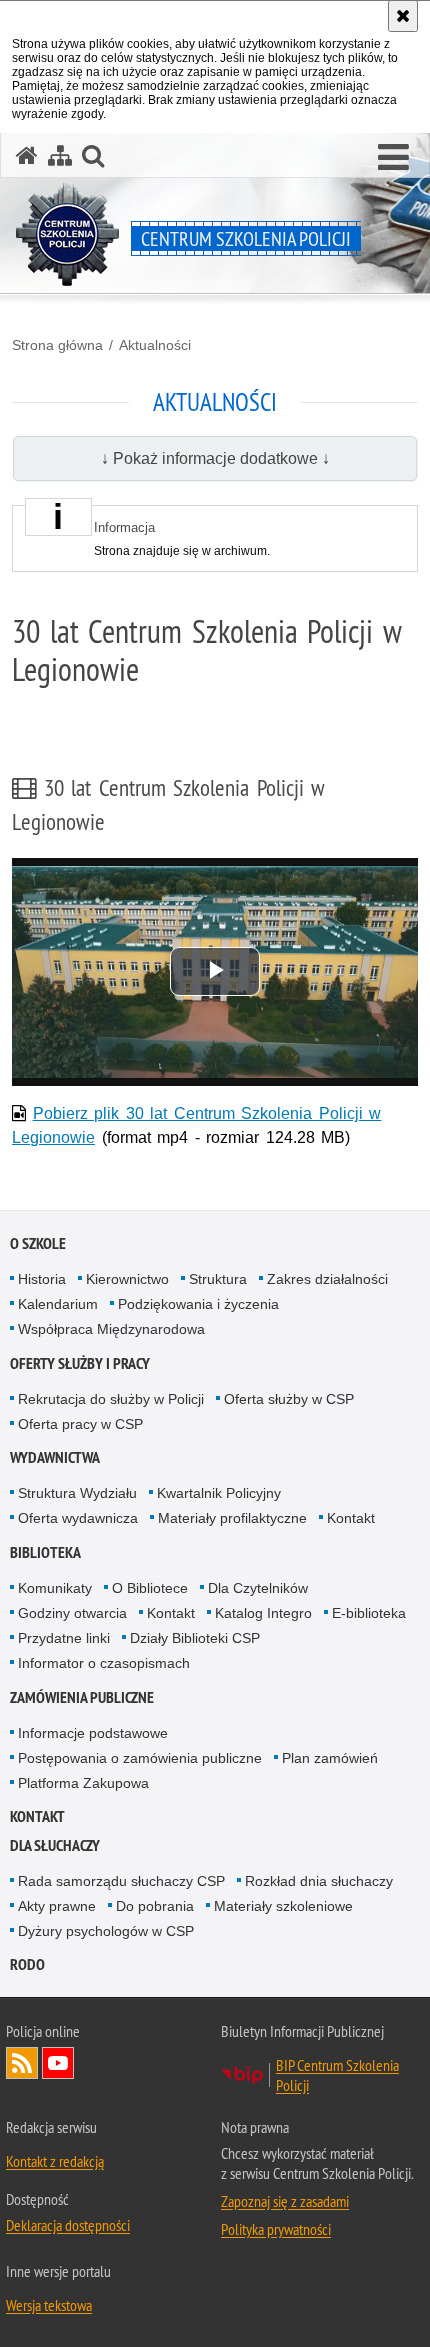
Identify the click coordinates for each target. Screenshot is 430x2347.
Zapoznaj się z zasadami (285, 2201)
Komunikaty (55, 1588)
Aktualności (155, 345)
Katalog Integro (263, 1613)
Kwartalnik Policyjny (219, 1493)
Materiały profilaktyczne (232, 1518)
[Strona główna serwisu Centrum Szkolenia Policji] (27, 155)
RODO (27, 1964)
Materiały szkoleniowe (283, 1906)
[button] (393, 158)
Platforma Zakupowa (83, 1783)
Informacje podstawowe (93, 1733)
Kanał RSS (22, 2063)
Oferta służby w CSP (289, 1399)
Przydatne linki (64, 1638)
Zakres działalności (327, 1279)
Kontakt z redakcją (55, 2161)
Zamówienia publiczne (82, 1697)
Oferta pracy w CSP (80, 1424)
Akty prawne (57, 1906)
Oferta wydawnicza (78, 1518)
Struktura (218, 1279)
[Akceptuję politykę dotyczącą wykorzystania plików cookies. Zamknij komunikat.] (403, 16)
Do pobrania (155, 1906)
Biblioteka (45, 1552)
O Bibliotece (150, 1588)
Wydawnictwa (55, 1457)
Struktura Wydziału (77, 1493)
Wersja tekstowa (49, 2305)
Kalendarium (58, 1304)
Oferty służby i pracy (80, 1363)
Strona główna (57, 345)
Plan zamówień (330, 1758)
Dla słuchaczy (55, 1845)
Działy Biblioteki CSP (195, 1638)
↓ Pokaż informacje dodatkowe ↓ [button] (215, 458)
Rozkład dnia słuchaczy (319, 1881)
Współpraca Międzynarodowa (111, 1329)
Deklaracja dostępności (68, 2225)
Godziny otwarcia (72, 1613)
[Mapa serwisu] (60, 155)
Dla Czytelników (258, 1588)
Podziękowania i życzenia (198, 1304)
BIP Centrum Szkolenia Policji (337, 2075)
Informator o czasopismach (104, 1663)
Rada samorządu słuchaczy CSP (121, 1881)
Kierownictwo (127, 1279)
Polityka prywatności (276, 2229)
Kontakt (351, 1518)
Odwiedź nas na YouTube (58, 2063)
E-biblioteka (369, 1613)
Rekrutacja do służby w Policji (111, 1399)
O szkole (38, 1243)
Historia (42, 1279)
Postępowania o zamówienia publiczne (140, 1758)
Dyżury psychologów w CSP (106, 1931)
